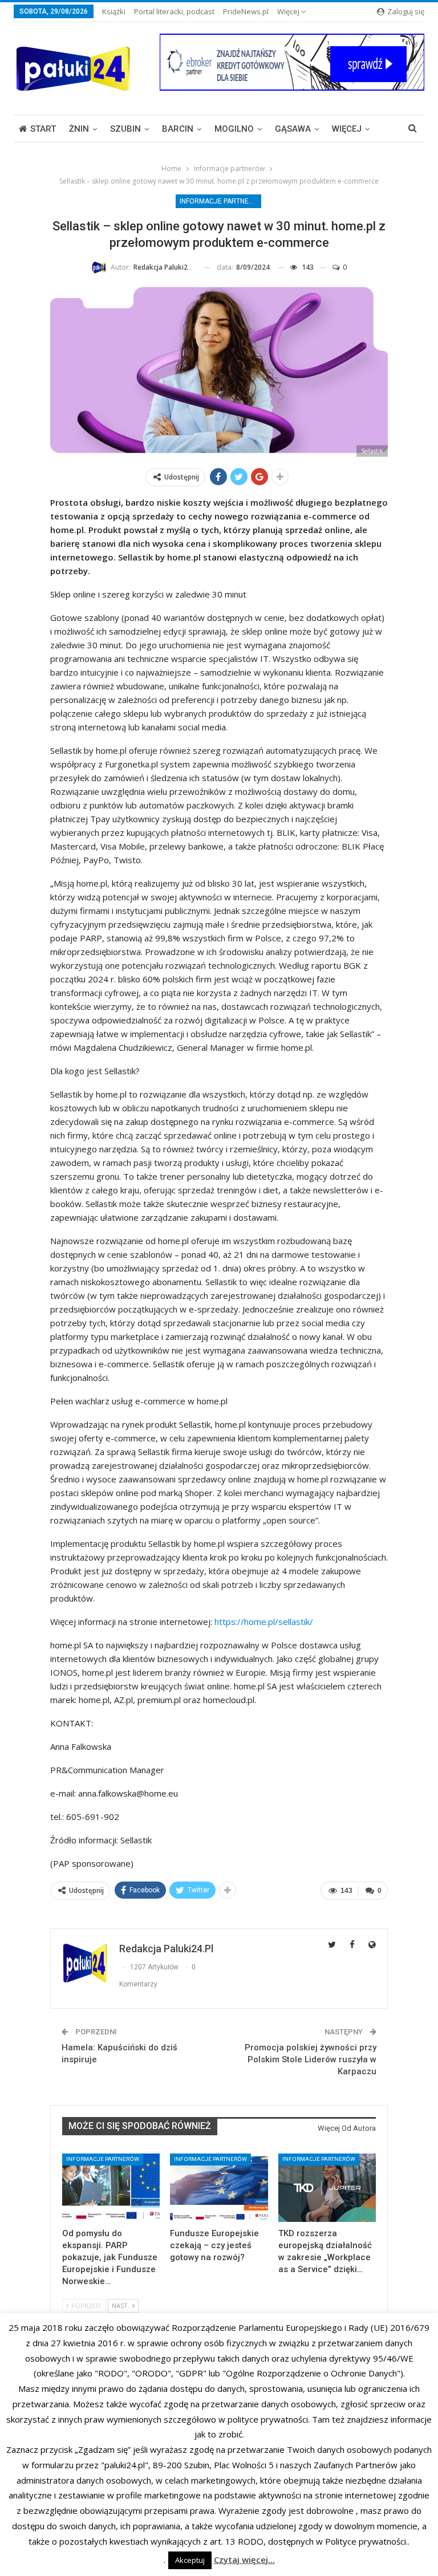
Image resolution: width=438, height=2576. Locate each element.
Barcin (178, 129)
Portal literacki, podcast (174, 11)
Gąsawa (293, 129)
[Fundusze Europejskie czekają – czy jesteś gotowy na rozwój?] (219, 2188)
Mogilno (234, 129)
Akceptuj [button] (190, 2560)
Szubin (125, 129)
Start (43, 129)
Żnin (79, 129)
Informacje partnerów (220, 201)
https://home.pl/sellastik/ (264, 1622)
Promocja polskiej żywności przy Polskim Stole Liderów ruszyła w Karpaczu (311, 2059)
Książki (114, 11)
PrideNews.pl (246, 11)
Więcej (289, 11)
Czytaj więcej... (244, 2559)
